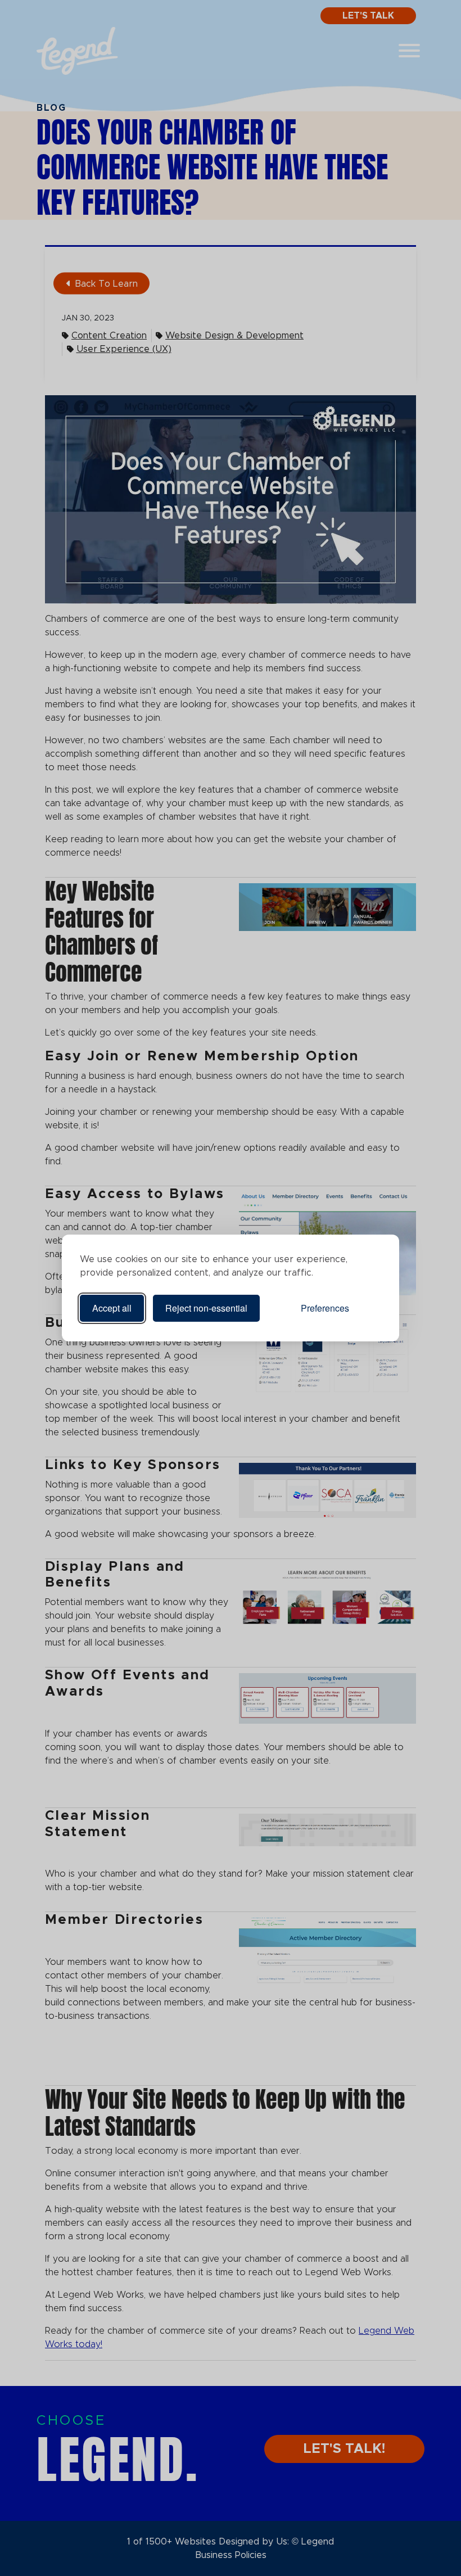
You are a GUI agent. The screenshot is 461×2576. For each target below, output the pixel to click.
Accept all (112, 1308)
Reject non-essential (206, 1308)
